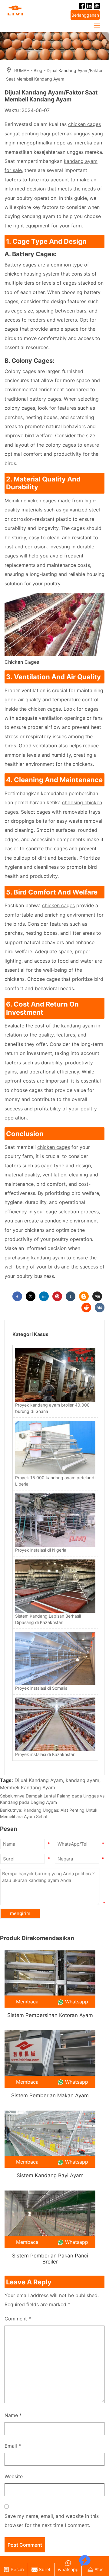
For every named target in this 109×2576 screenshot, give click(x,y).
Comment (18, 2319)
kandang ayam (83, 1780)
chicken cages (84, 124)
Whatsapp (77, 2002)
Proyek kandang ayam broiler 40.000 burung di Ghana (52, 1408)
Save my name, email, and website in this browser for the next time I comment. (52, 2521)
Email (13, 2446)
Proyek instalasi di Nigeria (41, 1550)
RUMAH (22, 70)
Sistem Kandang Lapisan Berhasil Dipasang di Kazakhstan (48, 1619)
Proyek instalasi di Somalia (41, 1688)
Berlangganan (85, 15)
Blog (38, 70)
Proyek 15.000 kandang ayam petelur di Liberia (55, 1481)
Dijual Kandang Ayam (39, 1780)
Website (14, 2476)
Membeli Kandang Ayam (28, 1787)
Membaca (27, 2002)
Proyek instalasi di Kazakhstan (45, 1754)
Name (13, 2415)
